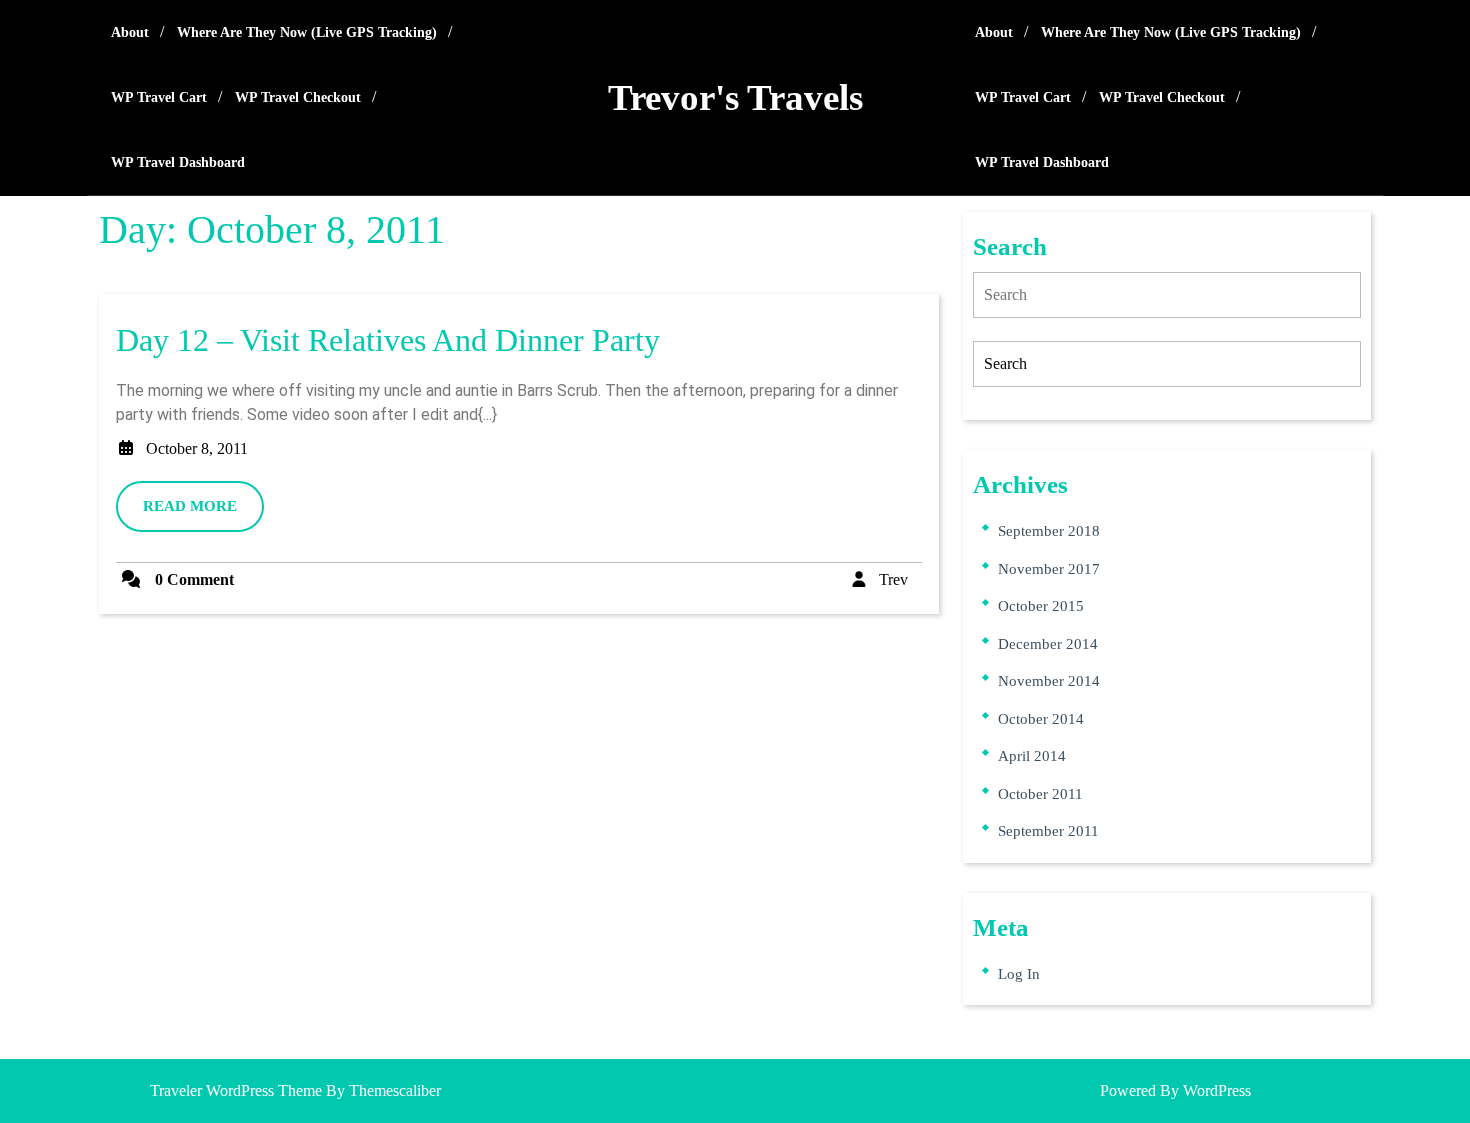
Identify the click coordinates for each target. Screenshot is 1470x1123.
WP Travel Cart (159, 97)
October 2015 (1041, 606)
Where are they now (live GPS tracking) (307, 32)
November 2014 (1049, 681)
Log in (1019, 974)
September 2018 (1049, 531)
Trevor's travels (735, 97)
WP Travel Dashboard (178, 162)
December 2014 (1048, 644)
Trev (893, 579)
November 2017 (1049, 569)
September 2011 (1048, 831)
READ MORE (203, 514)
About (130, 32)
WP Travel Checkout (298, 97)
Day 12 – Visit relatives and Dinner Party (388, 340)
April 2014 (1032, 756)
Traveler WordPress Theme (236, 1090)
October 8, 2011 (197, 448)
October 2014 (1041, 719)
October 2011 (1040, 794)
